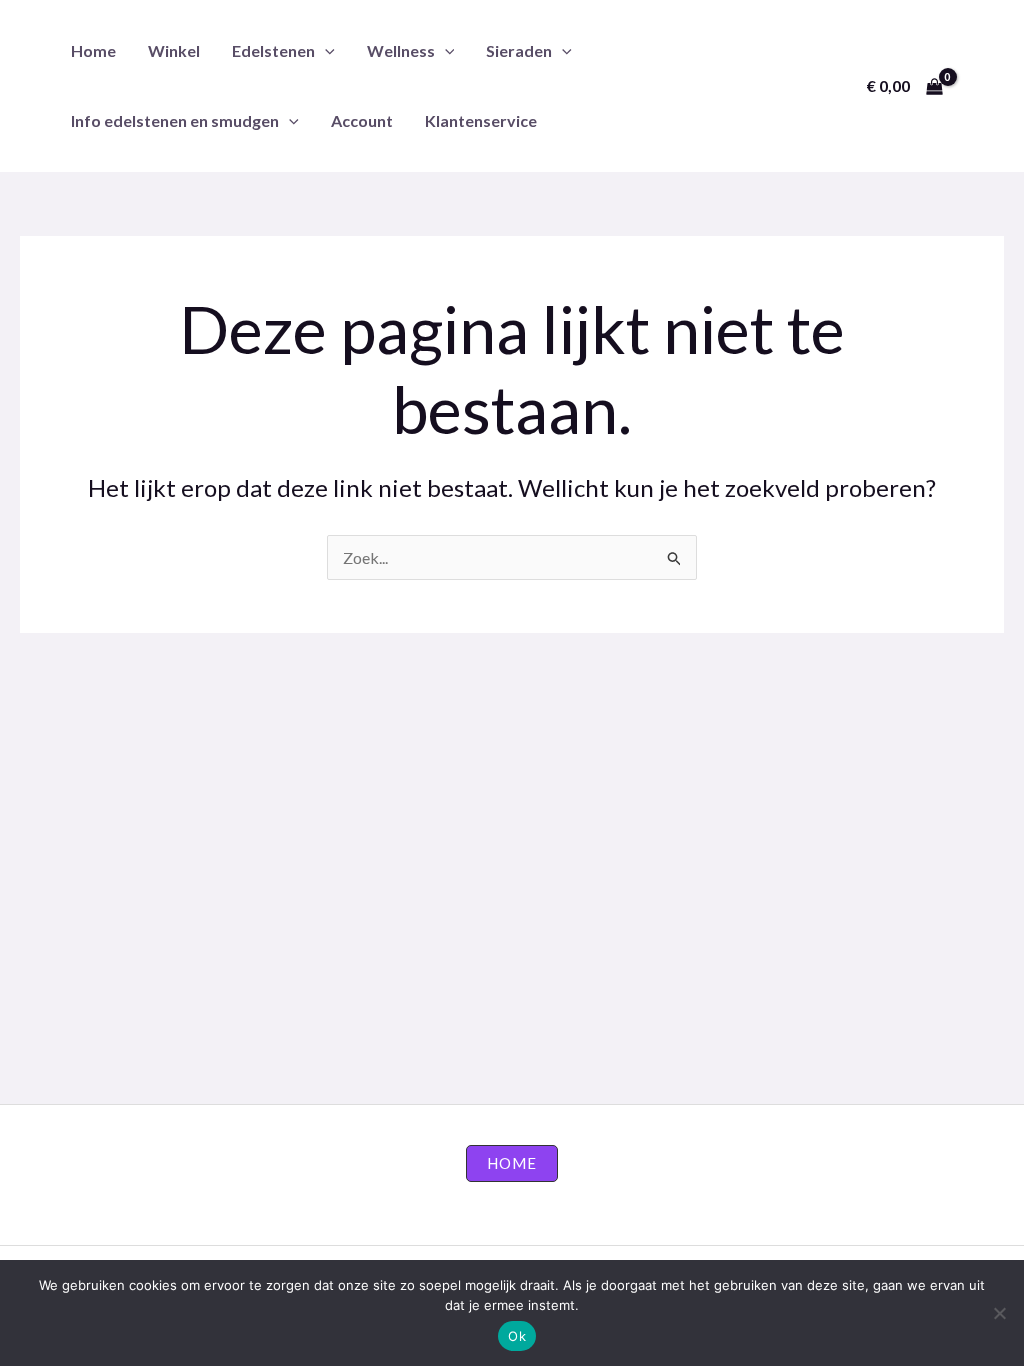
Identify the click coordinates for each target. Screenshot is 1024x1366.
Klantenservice (481, 120)
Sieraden (519, 50)
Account (362, 120)
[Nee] (999, 1313)
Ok (517, 1336)
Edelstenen (273, 50)
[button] (325, 50)
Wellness (401, 50)
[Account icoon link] (980, 86)
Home (93, 50)
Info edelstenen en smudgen (175, 120)
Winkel (174, 50)
